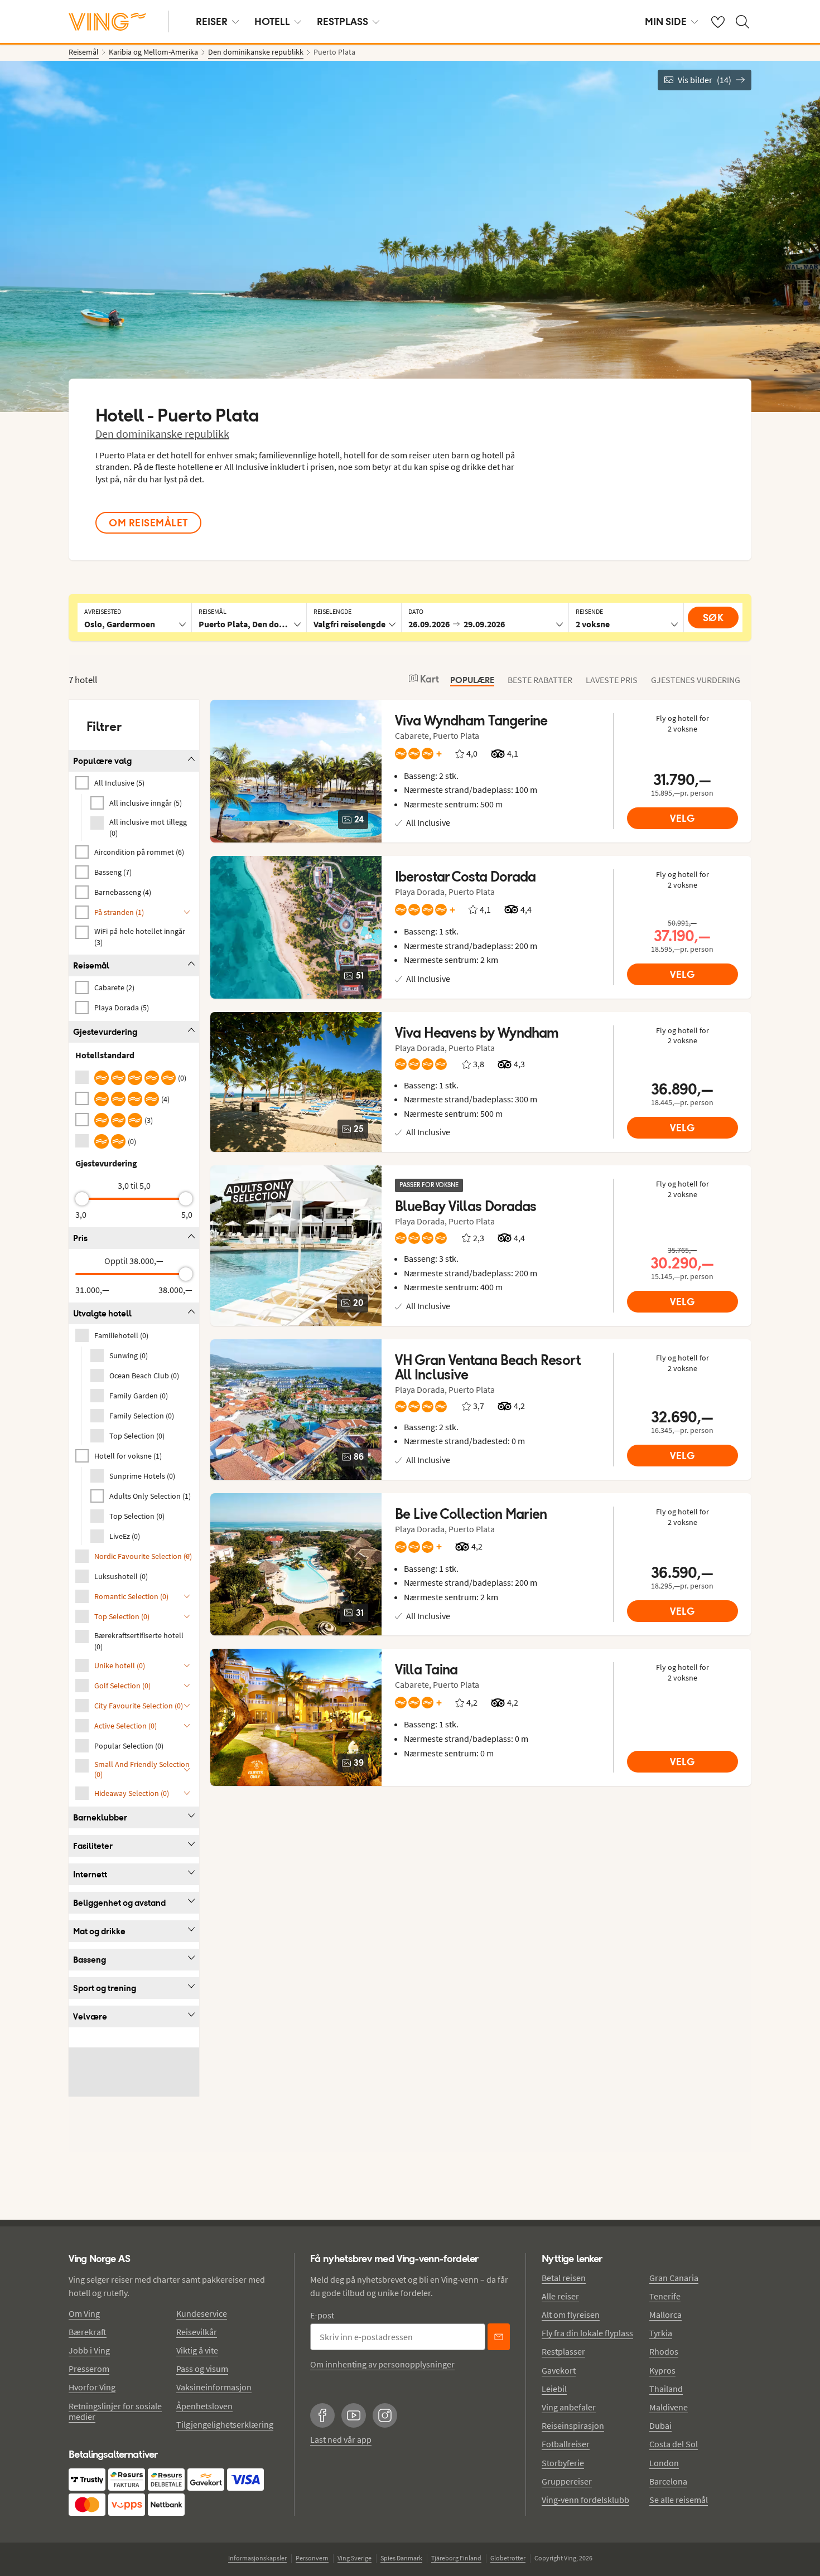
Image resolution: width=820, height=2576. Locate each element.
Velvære (90, 2016)
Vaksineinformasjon (214, 2387)
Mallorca (665, 2314)
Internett (90, 1874)
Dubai (660, 2425)
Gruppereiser (567, 2481)
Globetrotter (508, 2558)
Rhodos (664, 2351)
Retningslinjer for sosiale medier (115, 2411)
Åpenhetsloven (204, 2406)
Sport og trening (105, 1988)
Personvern (312, 2558)
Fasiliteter (93, 1846)
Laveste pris (612, 680)
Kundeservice (202, 2313)
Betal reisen (564, 2278)
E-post (322, 2315)
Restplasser (563, 2351)
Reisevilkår (197, 2332)
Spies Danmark (401, 2558)
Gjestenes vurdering (696, 680)
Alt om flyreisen (571, 2314)
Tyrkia (661, 2333)
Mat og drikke (99, 1931)
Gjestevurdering (105, 1032)
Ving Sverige (354, 2558)
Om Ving (84, 2313)
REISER (212, 21)
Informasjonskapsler (257, 2558)
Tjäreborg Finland (456, 2558)
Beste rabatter (540, 680)
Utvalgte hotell (102, 1313)
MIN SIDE (666, 21)
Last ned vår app (341, 2439)
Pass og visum (202, 2369)
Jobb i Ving (89, 2350)
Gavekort (559, 2370)
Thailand (666, 2389)
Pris (80, 1238)
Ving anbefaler (569, 2407)
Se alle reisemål (679, 2500)
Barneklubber (100, 1817)
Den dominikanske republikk (162, 434)
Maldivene (669, 2407)
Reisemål (91, 965)
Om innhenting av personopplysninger (382, 2364)
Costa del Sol (674, 2444)
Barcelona (668, 2481)
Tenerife (665, 2296)
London (664, 2463)
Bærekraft (88, 2332)
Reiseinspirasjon (573, 2425)
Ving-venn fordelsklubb (585, 2500)
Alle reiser (560, 2296)
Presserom (89, 2369)
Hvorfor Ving (92, 2387)
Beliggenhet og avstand (119, 1903)
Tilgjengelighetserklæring (225, 2424)
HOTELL (272, 21)
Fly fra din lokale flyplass (587, 2333)
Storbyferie (563, 2463)
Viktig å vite (197, 2350)
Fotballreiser (566, 2444)
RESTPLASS (343, 21)
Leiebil (554, 2389)
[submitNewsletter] (499, 2337)
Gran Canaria (674, 2278)
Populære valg (102, 761)
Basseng (90, 1960)
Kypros (662, 2370)
